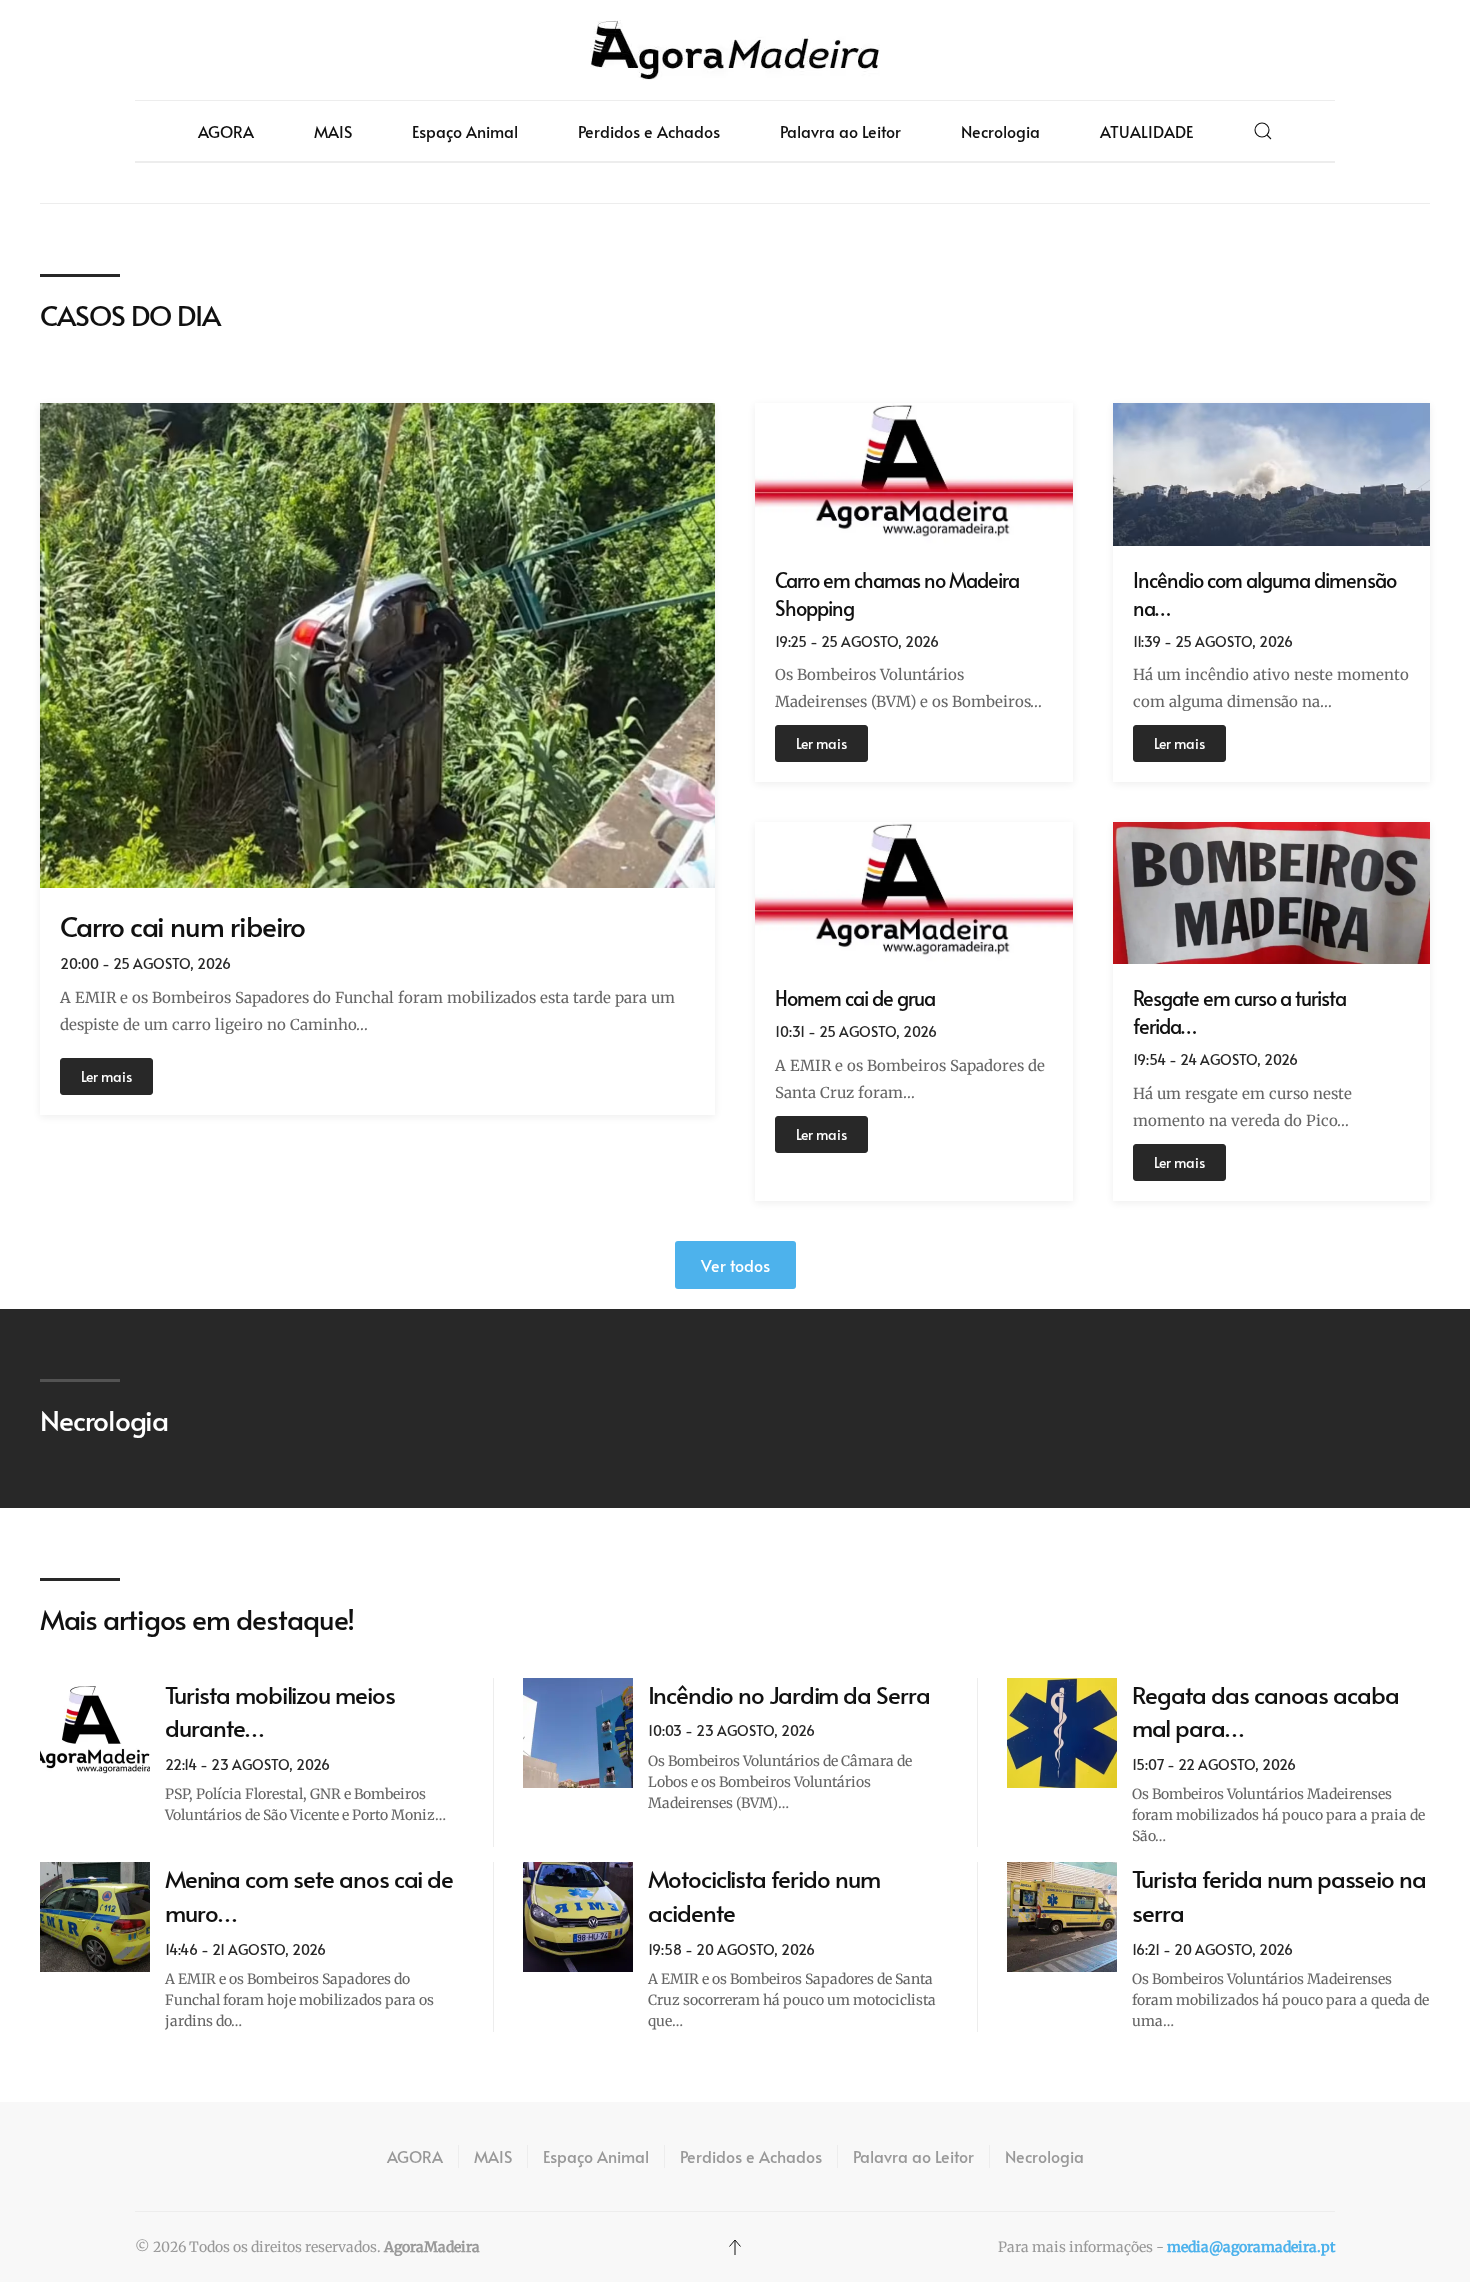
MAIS (333, 131)
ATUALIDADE (1146, 131)
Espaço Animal (465, 131)
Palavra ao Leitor (840, 131)
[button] (1263, 131)
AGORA (226, 131)
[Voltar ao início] (735, 50)
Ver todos (735, 1265)
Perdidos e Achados (649, 131)
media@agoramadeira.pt (1251, 2247)
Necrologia (1000, 131)
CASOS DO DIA (130, 314)
